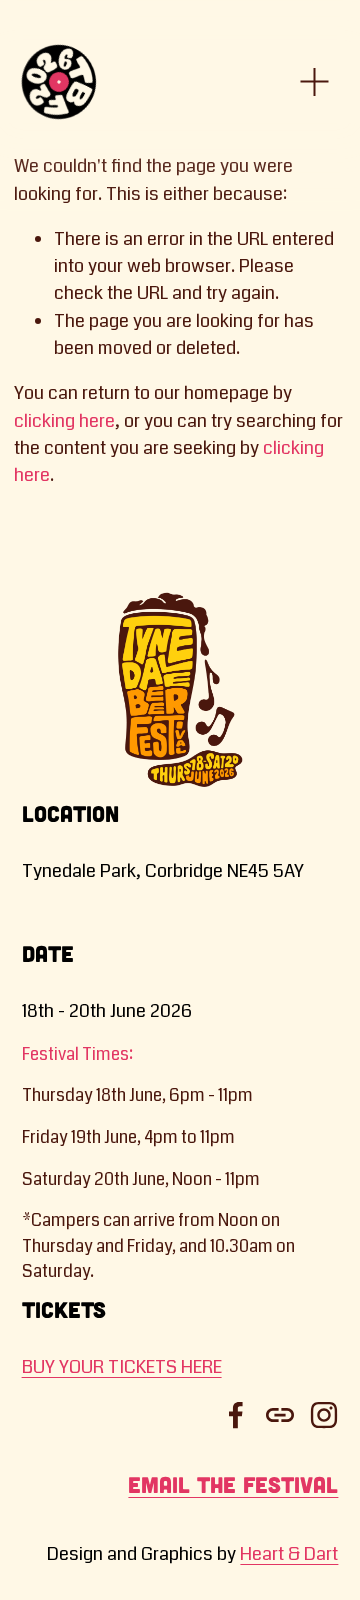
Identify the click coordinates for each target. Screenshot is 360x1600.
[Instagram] (324, 1415)
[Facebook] (236, 1415)
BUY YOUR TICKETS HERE (122, 1367)
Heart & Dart (289, 1554)
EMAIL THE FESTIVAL (233, 1484)
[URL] (280, 1415)
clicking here (64, 421)
